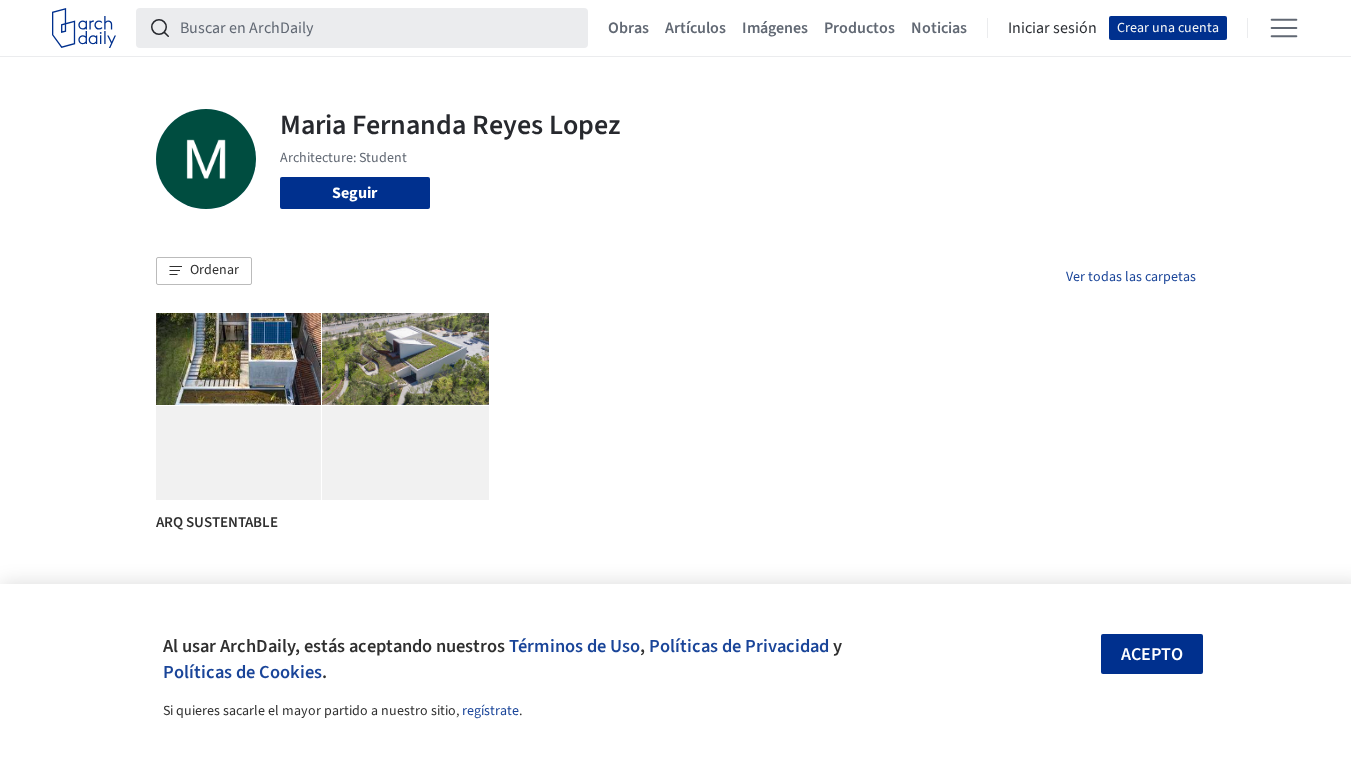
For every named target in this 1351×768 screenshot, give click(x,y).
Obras (628, 28)
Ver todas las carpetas (1131, 277)
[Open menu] (1284, 28)
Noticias (939, 28)
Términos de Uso (574, 646)
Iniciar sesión (1052, 28)
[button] (204, 271)
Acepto (1152, 654)
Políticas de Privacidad (739, 646)
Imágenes (775, 28)
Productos (859, 28)
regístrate (490, 711)
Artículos (695, 28)
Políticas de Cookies (242, 672)
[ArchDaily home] (84, 28)
